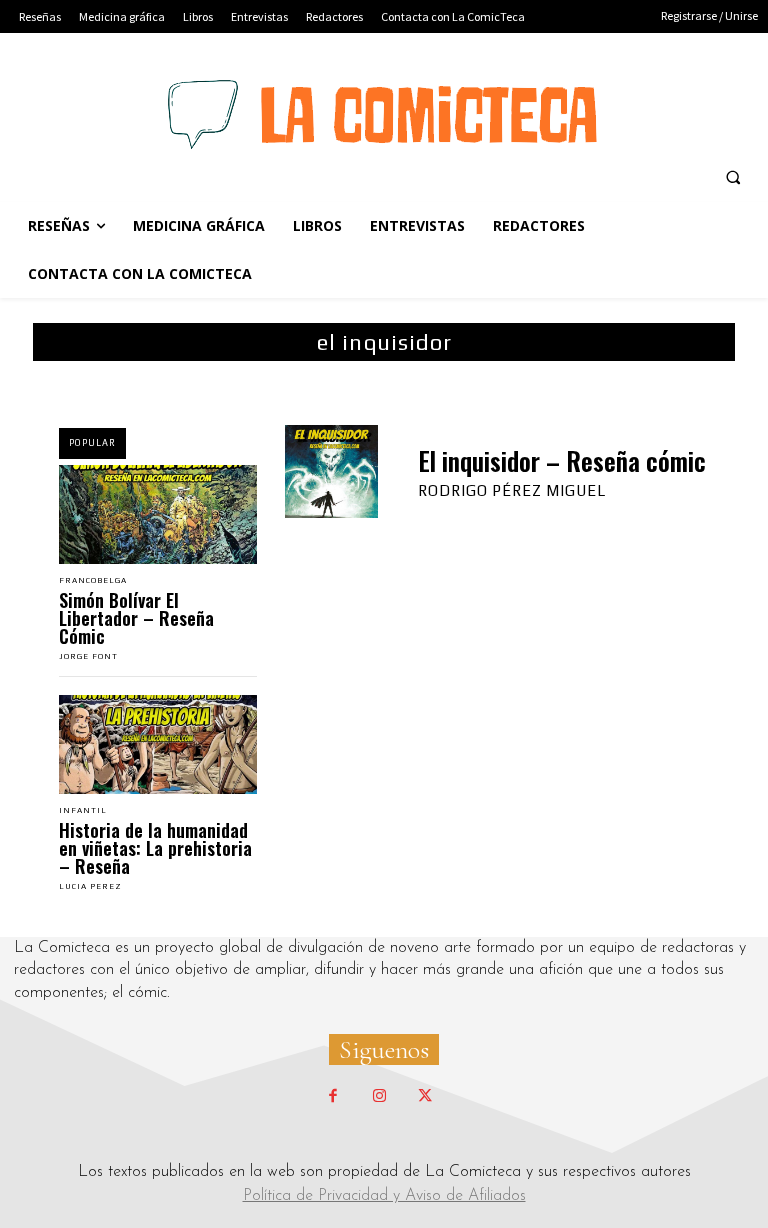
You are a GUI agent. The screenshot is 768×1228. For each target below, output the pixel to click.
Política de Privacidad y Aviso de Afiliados (384, 1196)
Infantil (83, 811)
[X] (425, 1097)
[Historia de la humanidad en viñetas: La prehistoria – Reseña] (158, 744)
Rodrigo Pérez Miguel (512, 490)
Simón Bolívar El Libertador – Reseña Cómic (136, 618)
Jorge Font (88, 656)
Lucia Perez (90, 886)
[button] (733, 177)
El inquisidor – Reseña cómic (562, 460)
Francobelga (93, 581)
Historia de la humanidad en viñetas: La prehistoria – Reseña (155, 848)
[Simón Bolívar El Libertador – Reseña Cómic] (158, 514)
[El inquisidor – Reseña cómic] (331, 471)
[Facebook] (333, 1097)
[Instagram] (379, 1097)
